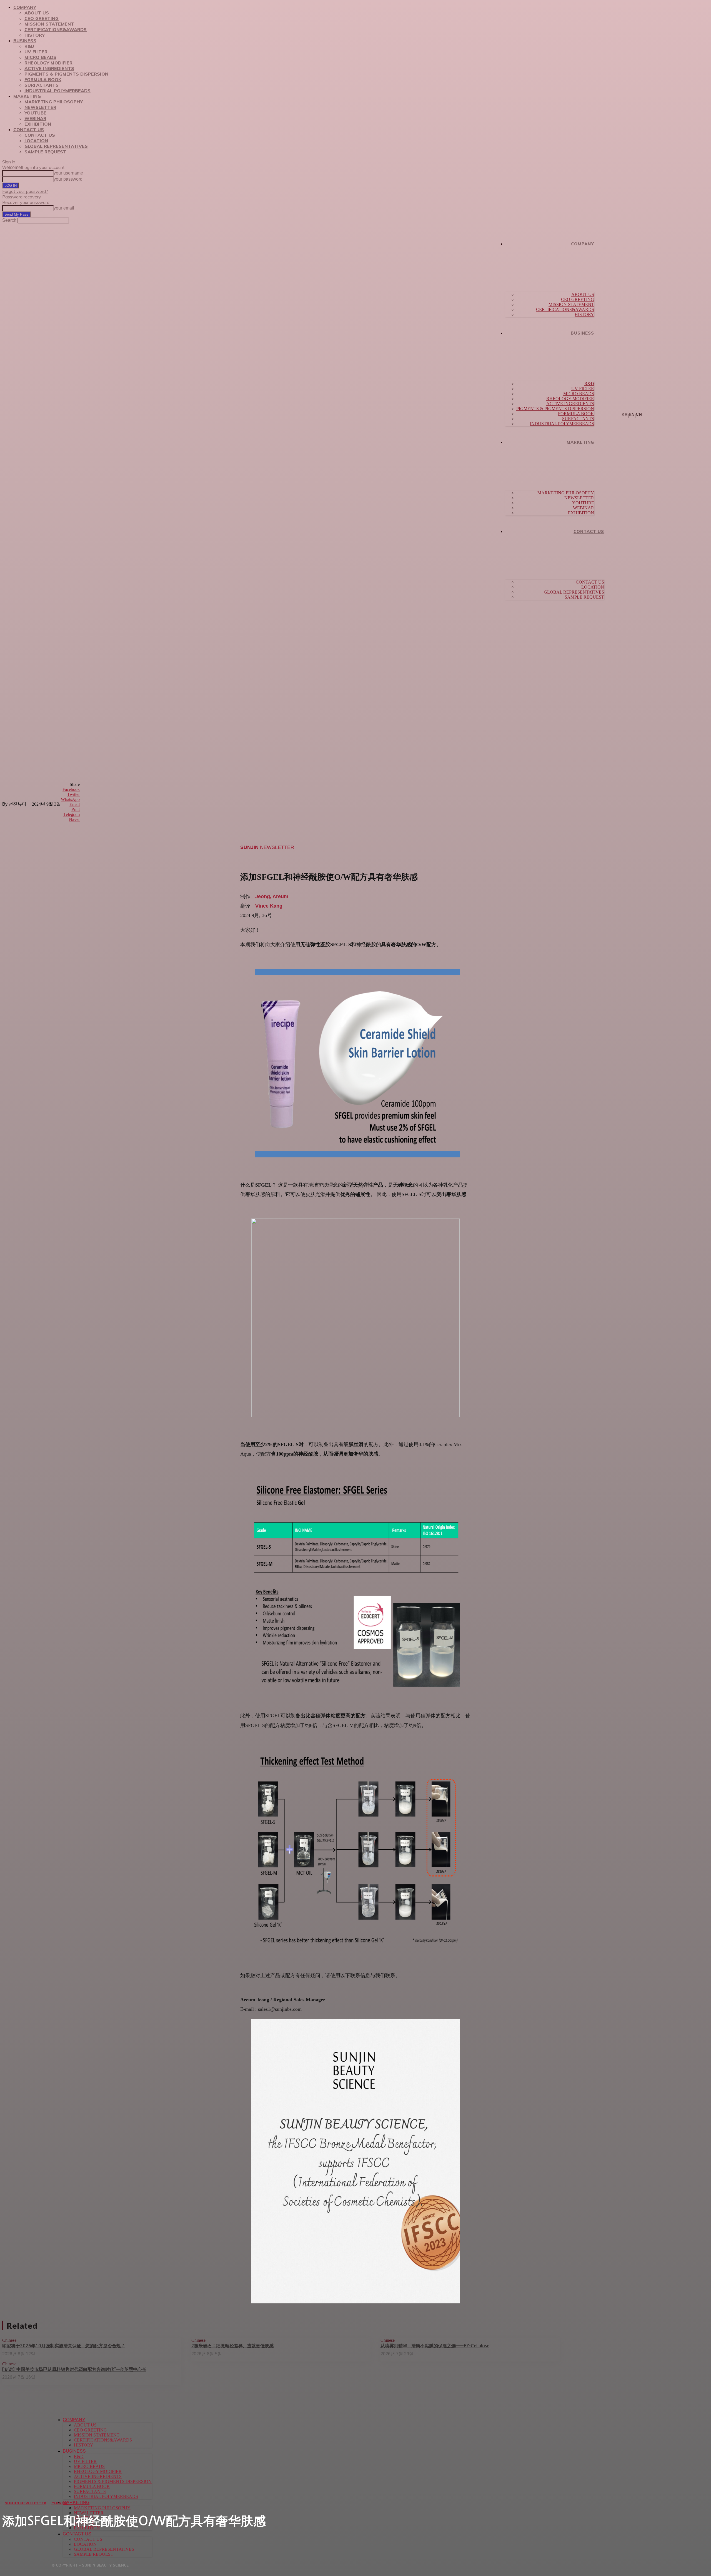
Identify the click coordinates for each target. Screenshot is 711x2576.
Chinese (60, 2503)
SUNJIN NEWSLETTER (26, 2503)
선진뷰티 (17, 804)
